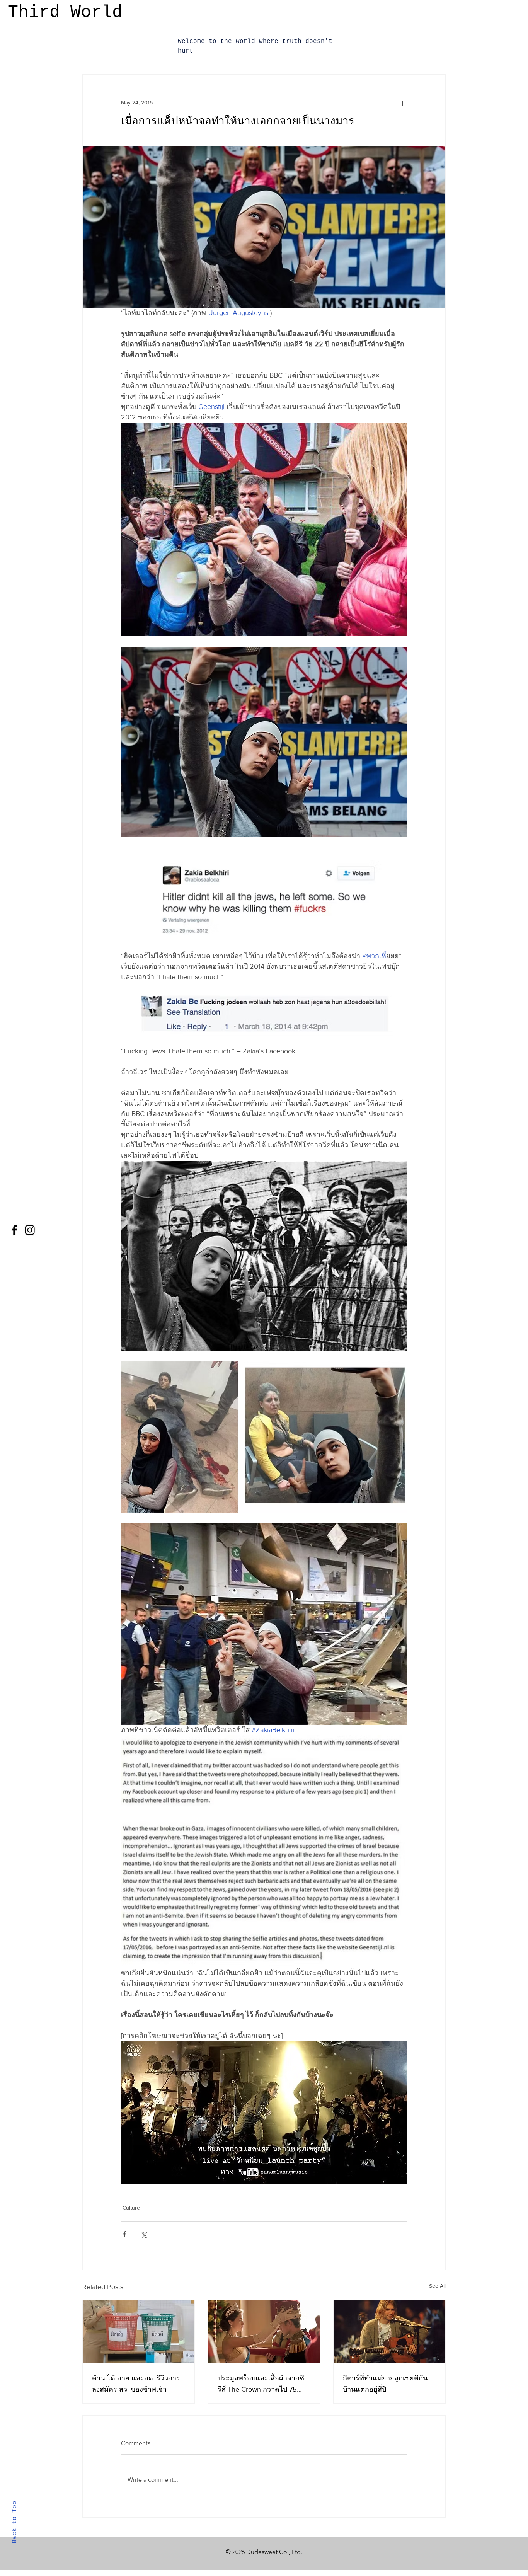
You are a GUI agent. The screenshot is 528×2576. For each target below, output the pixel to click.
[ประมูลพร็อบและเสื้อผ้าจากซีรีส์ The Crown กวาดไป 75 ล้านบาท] (264, 2332)
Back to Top (14, 2522)
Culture (131, 2208)
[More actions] (402, 102)
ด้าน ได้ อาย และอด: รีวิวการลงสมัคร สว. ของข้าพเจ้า (136, 2384)
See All (437, 2286)
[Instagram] (30, 1230)
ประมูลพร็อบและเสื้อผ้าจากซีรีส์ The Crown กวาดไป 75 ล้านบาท (261, 2384)
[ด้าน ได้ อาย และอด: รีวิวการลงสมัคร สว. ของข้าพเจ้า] (139, 2332)
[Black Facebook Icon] (14, 1230)
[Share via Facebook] (125, 2234)
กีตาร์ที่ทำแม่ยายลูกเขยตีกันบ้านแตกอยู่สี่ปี (385, 2384)
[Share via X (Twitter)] (144, 2234)
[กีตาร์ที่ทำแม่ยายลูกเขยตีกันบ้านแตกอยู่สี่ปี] (389, 2332)
